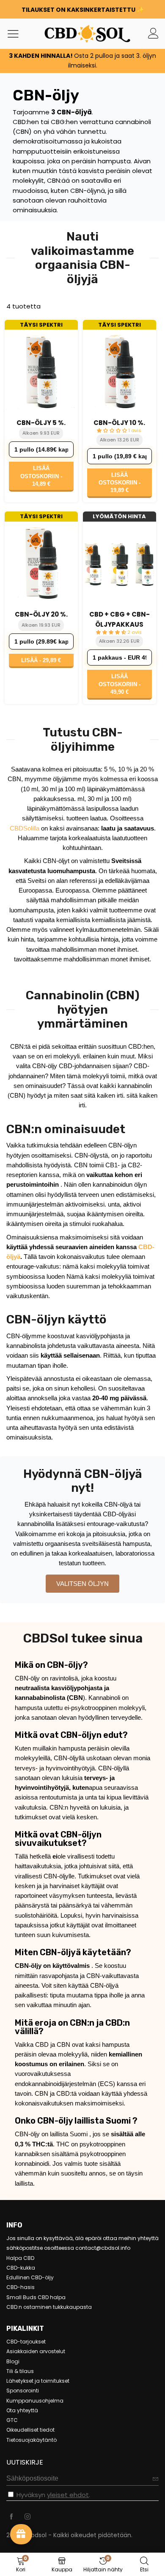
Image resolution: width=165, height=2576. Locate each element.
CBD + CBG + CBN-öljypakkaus (120, 619)
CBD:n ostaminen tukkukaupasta (49, 2307)
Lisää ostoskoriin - (41, 476)
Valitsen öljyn (82, 1584)
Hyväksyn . (53, 2495)
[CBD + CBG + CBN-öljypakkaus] (120, 564)
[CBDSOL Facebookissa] (11, 2517)
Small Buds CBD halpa (36, 2297)
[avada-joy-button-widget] (21, 2534)
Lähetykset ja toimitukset (38, 2381)
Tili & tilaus (20, 2371)
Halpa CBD (20, 2258)
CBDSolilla (25, 828)
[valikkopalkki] (16, 33)
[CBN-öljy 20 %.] (41, 564)
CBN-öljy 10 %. (119, 423)
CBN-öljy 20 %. (41, 614)
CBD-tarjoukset (26, 2342)
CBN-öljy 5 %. (41, 423)
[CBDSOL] (61, 34)
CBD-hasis (21, 2287)
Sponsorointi (23, 2391)
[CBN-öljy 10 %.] (120, 372)
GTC (12, 2420)
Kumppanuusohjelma (35, 2401)
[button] (156, 2479)
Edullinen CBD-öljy (30, 2277)
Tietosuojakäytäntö (32, 2440)
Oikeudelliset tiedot (30, 2430)
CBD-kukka (21, 2268)
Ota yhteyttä (22, 2410)
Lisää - (41, 660)
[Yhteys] (153, 34)
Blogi (13, 2361)
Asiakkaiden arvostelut (36, 2351)
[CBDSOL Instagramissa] (27, 2517)
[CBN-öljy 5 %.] (41, 372)
